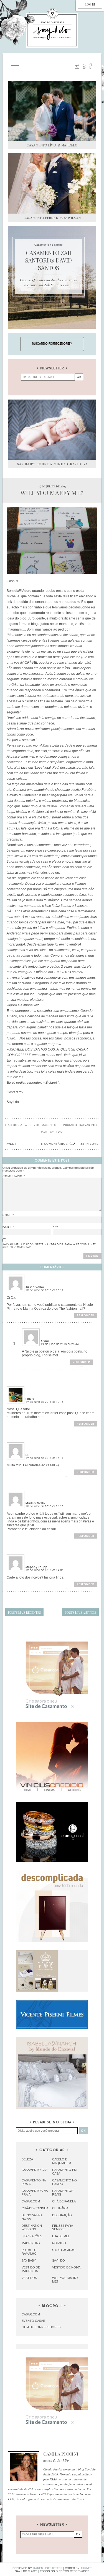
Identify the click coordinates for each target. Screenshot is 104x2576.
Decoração (62, 2215)
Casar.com (31, 2201)
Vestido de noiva (66, 2267)
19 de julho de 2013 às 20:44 (60, 1344)
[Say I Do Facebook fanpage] (90, 66)
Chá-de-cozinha (35, 2208)
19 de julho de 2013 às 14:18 (45, 1506)
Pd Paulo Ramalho (29, 2252)
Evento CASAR (33, 2321)
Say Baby (29, 2260)
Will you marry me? (43, 1125)
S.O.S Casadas (64, 2250)
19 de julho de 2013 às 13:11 (45, 1458)
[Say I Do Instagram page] (77, 66)
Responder (86, 1315)
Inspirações (32, 2236)
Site (56, 1227)
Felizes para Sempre (62, 2227)
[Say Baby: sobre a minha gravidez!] (52, 430)
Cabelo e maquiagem (62, 2161)
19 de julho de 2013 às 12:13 (45, 1402)
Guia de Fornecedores (41, 2327)
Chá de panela (64, 2201)
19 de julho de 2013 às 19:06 (45, 1570)
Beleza (27, 2159)
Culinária (60, 2208)
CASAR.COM (31, 2314)
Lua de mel (61, 2236)
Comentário (14, 1176)
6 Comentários (54, 1144)
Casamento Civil (35, 2170)
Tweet (11, 1144)
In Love (92, 1144)
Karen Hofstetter (48, 2568)
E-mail (9, 1227)
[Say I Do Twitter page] (84, 66)
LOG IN (90, 4)
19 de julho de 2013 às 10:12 (45, 1290)
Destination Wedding (32, 2227)
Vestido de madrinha (31, 2269)
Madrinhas (31, 2243)
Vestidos (29, 2278)
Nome (8, 1215)
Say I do (59, 2260)
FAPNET (86, 2568)
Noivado (59, 2243)
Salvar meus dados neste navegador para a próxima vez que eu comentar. (49, 1246)
